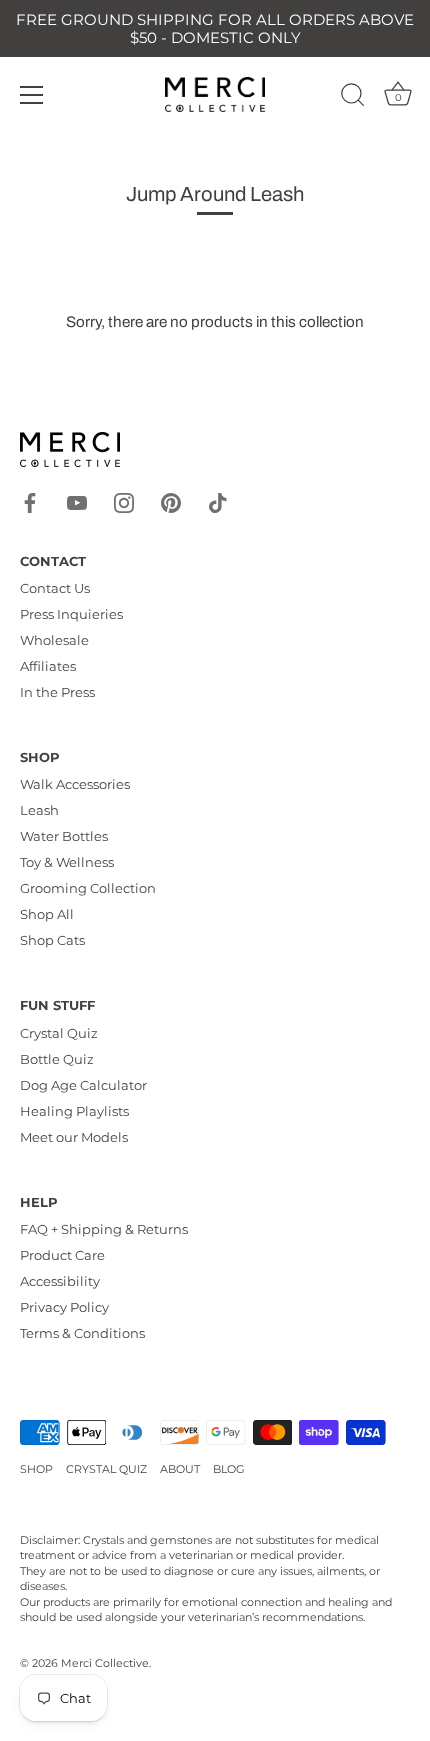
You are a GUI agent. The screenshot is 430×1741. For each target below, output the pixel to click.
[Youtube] (77, 501)
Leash (39, 810)
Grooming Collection (88, 888)
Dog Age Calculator (83, 1085)
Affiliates (48, 666)
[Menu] (32, 95)
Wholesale (54, 640)
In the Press (57, 692)
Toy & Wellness (67, 862)
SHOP (36, 1469)
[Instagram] (124, 501)
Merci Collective (105, 1663)
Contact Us (55, 588)
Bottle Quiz (57, 1059)
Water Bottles (64, 836)
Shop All (47, 914)
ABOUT (180, 1469)
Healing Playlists (74, 1111)
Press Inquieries (71, 614)
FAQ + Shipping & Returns (104, 1229)
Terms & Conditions (82, 1333)
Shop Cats (52, 940)
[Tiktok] (218, 501)
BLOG (229, 1469)
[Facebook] (30, 501)
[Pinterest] (171, 501)
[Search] (353, 98)
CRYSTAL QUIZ (106, 1469)
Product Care (62, 1255)
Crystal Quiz (59, 1033)
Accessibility (60, 1281)
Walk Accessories (75, 784)
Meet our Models (74, 1137)
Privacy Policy (64, 1307)
